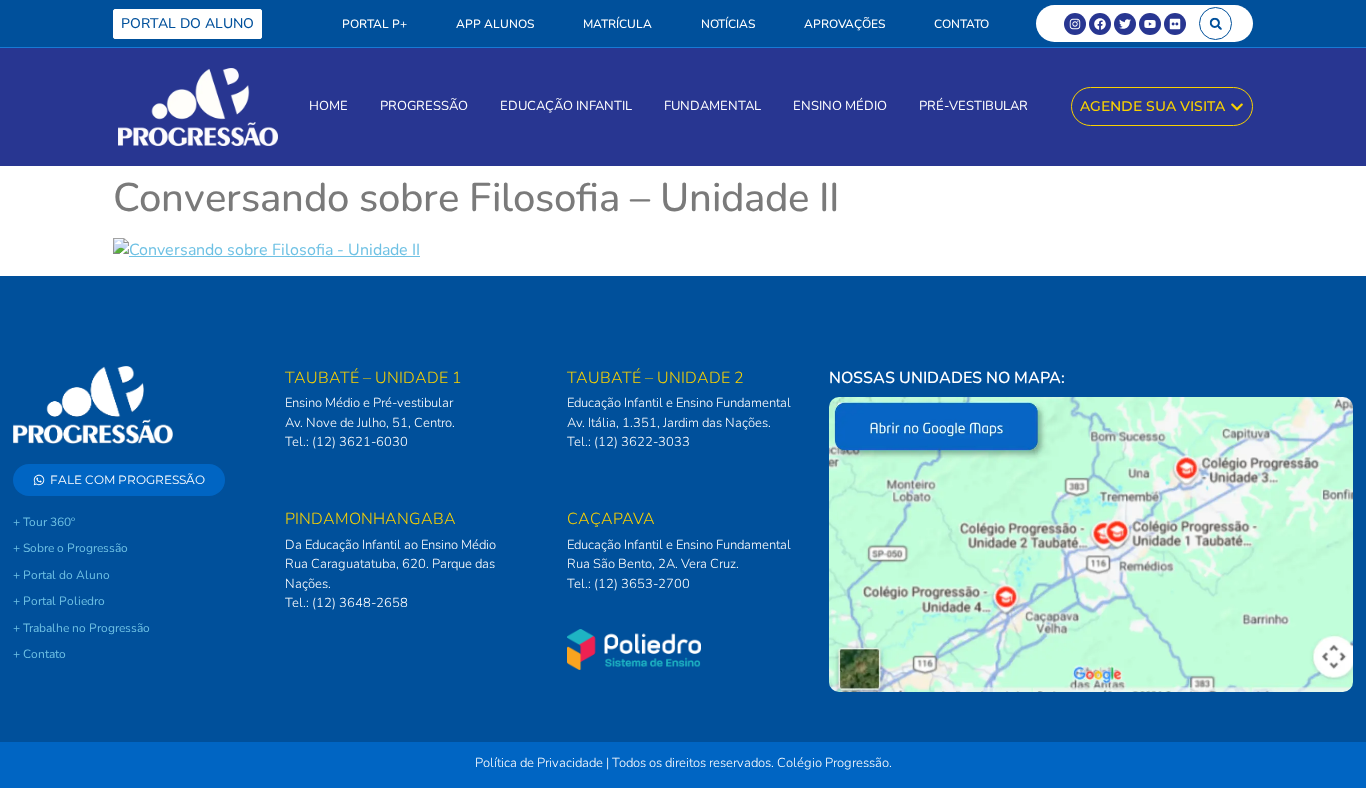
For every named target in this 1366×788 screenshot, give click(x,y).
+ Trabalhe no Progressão (81, 628)
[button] (1215, 23)
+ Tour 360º (44, 522)
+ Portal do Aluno (61, 575)
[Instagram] (1075, 24)
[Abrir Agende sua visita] (1237, 106)
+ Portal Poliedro (59, 601)
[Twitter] (1125, 24)
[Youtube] (1150, 24)
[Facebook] (1100, 24)
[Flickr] (1175, 24)
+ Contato (39, 654)
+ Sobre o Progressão (70, 548)
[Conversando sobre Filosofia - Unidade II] (266, 250)
